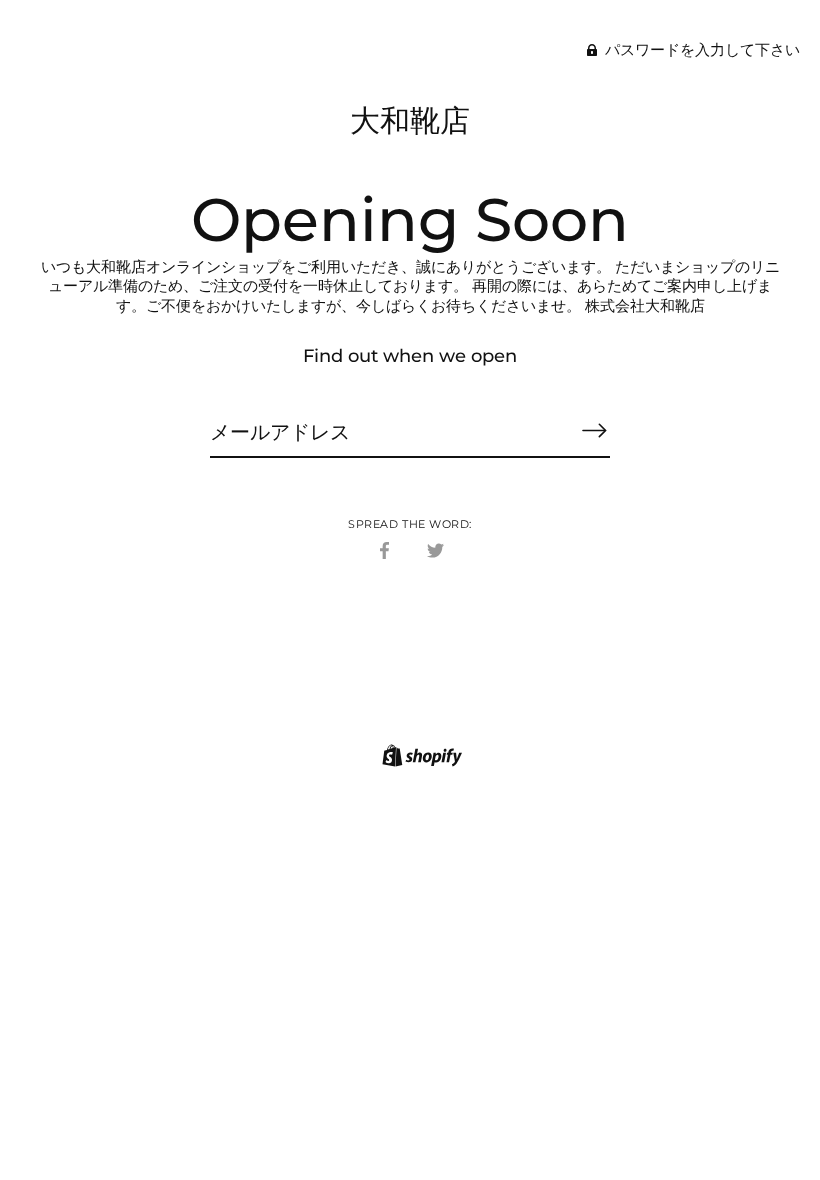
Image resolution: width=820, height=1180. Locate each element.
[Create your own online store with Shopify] (419, 758)
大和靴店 (410, 120)
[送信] (594, 431)
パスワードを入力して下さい (700, 49)
